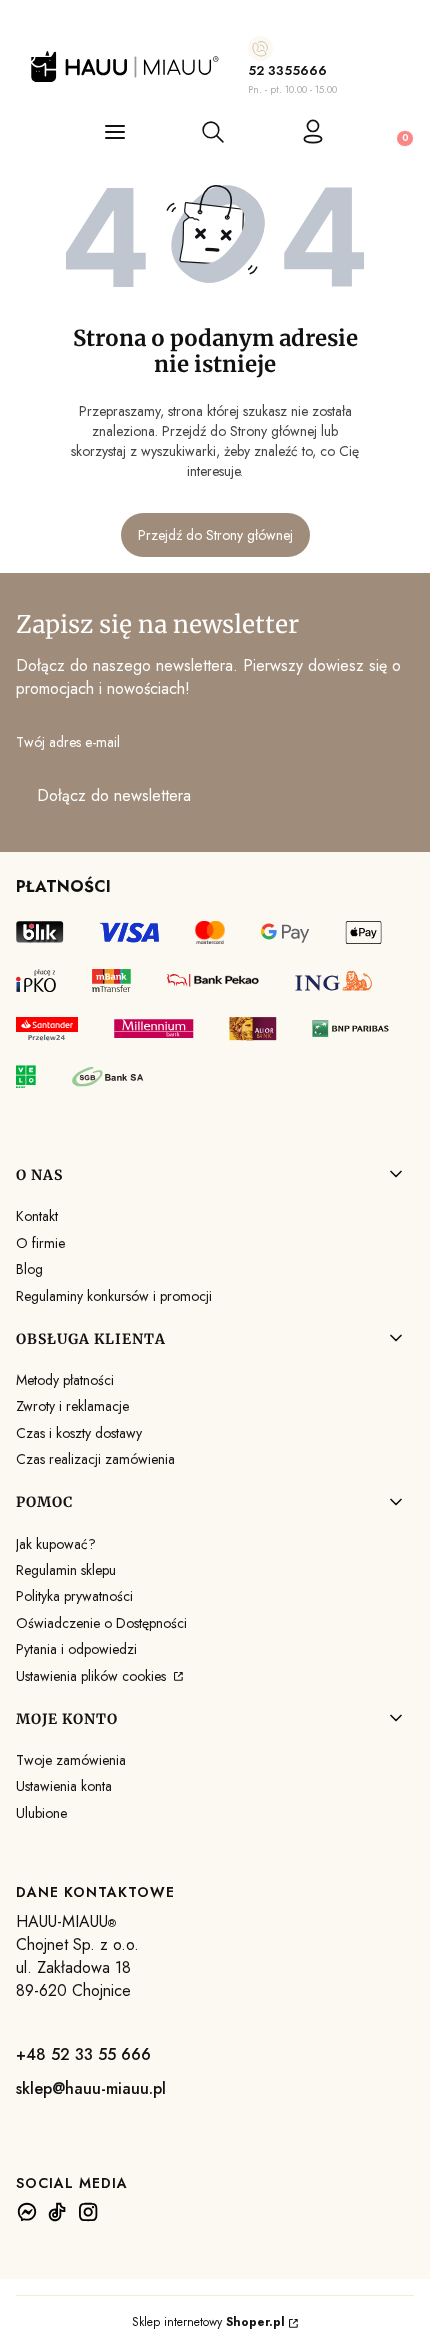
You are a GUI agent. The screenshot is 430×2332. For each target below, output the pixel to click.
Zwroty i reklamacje (72, 1406)
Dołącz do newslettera (114, 795)
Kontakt (37, 1216)
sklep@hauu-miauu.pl (91, 2088)
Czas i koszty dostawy (79, 1433)
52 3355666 (287, 70)
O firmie (40, 1243)
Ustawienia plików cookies (93, 1676)
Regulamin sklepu (66, 1570)
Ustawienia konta (64, 1786)
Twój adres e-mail (68, 742)
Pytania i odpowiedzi (76, 1649)
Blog (29, 1269)
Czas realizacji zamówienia (95, 1459)
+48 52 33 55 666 (83, 2054)
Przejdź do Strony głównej (215, 535)
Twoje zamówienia (71, 1760)
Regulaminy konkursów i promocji (114, 1296)
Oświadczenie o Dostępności (101, 1623)
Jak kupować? (56, 1544)
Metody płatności (65, 1380)
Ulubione (41, 1813)
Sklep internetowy (208, 2322)
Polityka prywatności (74, 1596)
